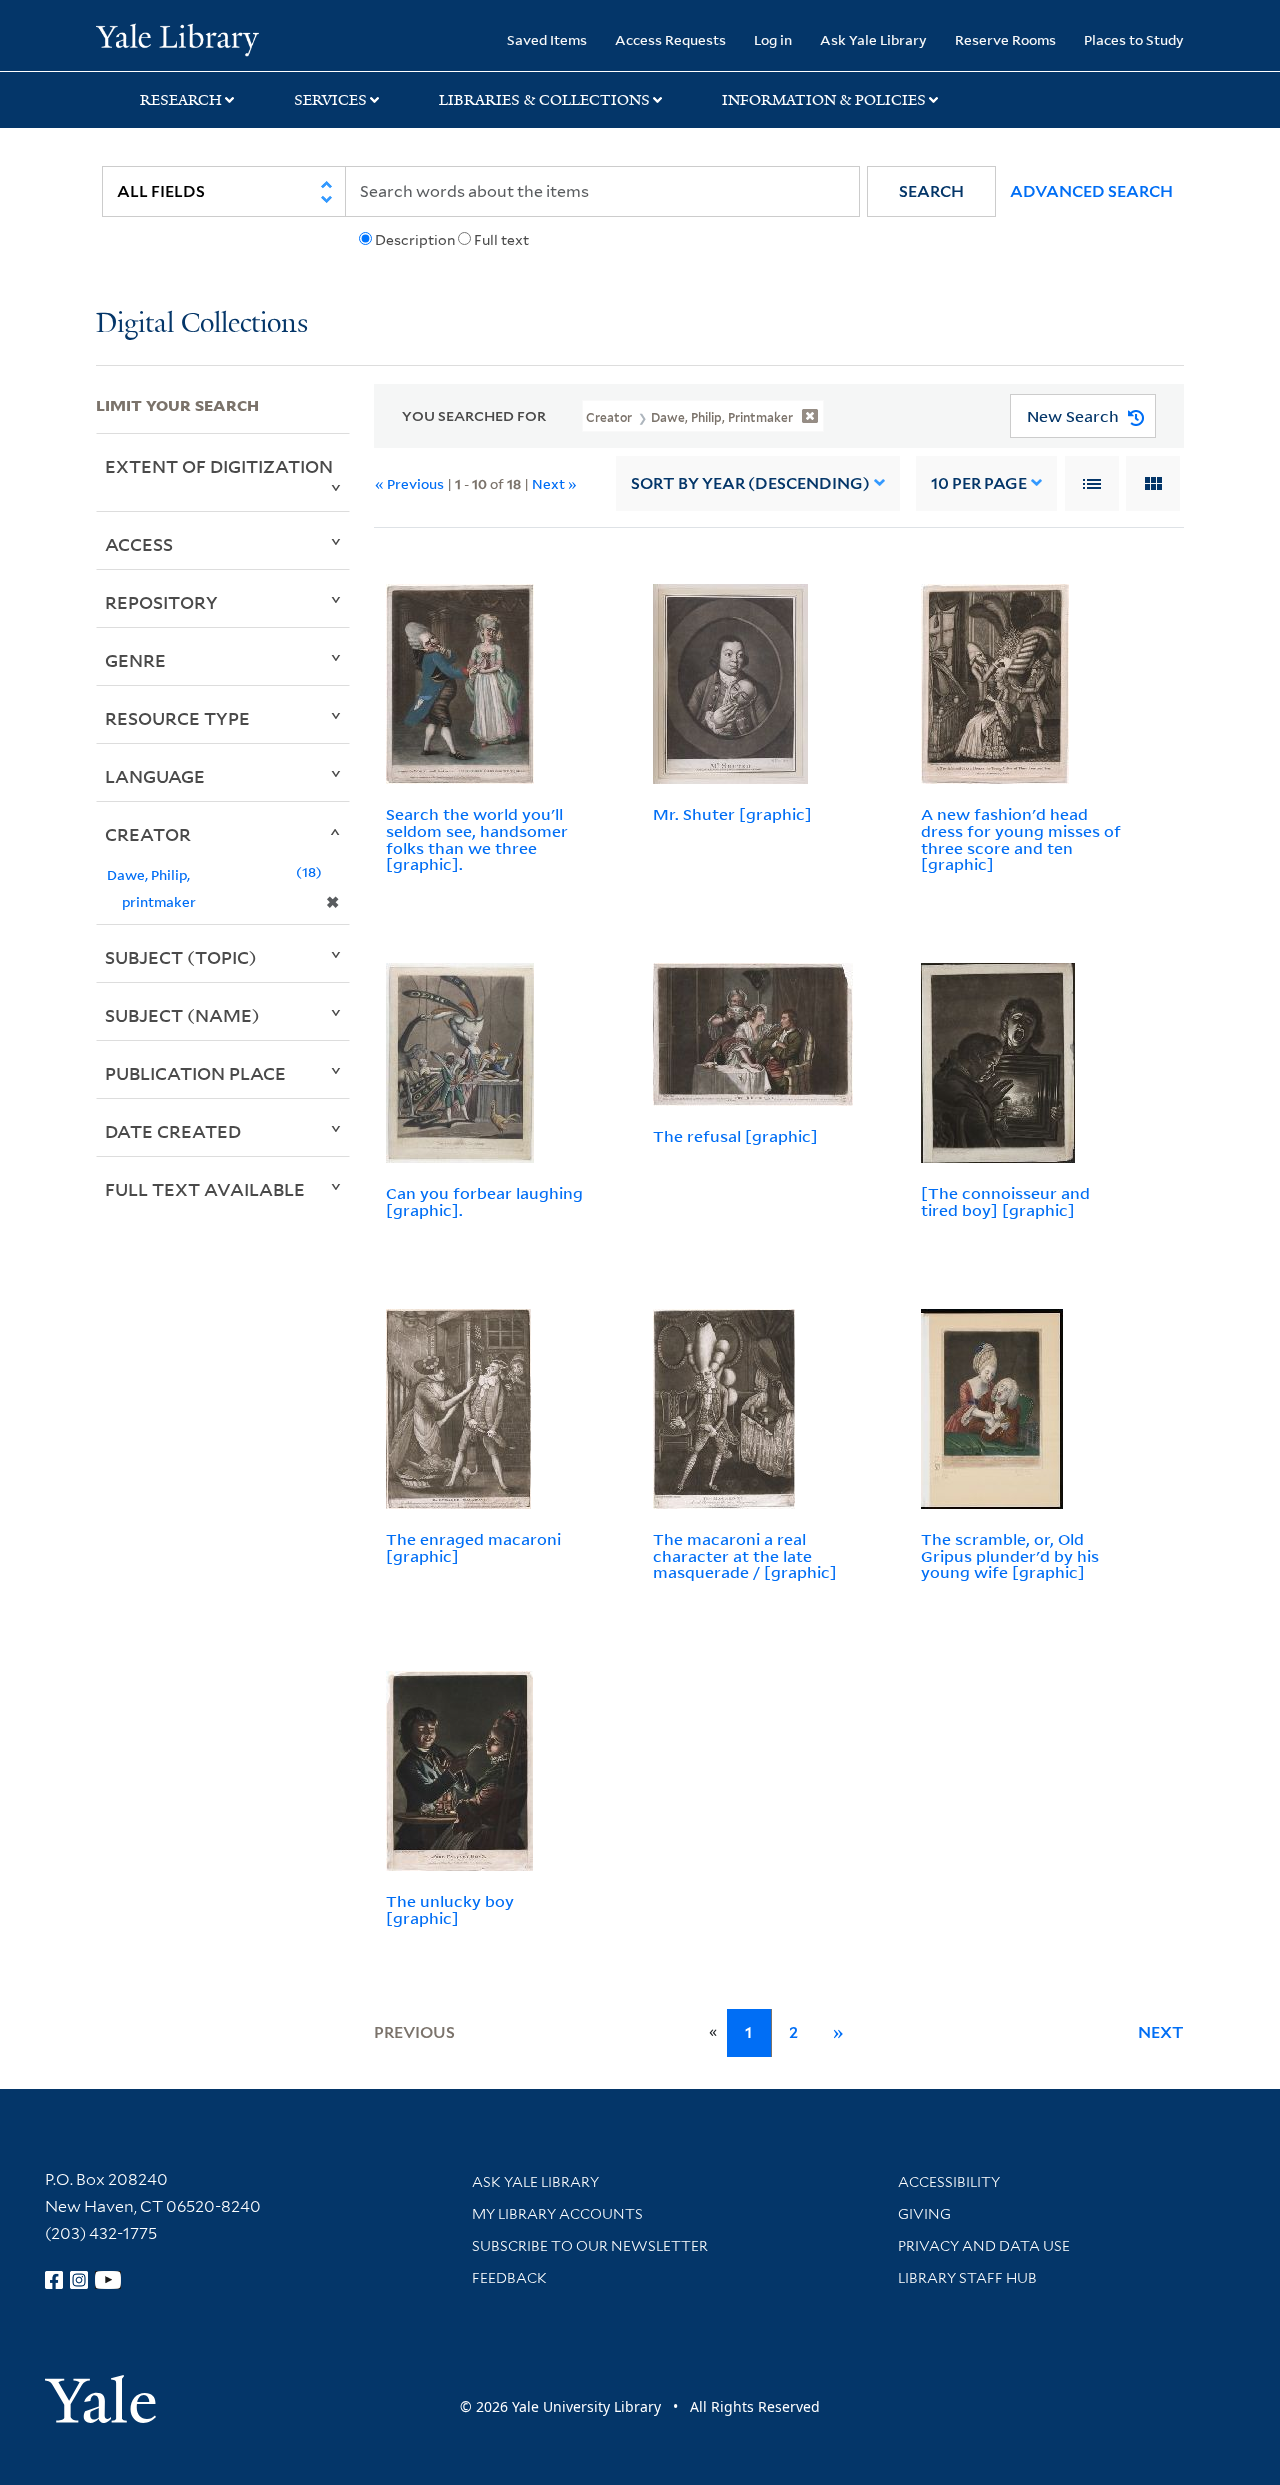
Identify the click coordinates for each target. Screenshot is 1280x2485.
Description (415, 240)
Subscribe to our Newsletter (590, 2246)
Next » (554, 483)
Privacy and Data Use (984, 2246)
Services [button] (330, 100)
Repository (161, 602)
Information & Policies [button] (824, 100)
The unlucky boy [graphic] (450, 1909)
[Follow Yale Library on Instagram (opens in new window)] (79, 2280)
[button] (931, 191)
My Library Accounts (557, 2214)
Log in (773, 39)
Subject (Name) (182, 1015)
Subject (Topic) (181, 957)
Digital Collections (202, 324)
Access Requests (670, 39)
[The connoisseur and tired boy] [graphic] (1005, 1201)
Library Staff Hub (967, 2278)
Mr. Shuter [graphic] (732, 814)
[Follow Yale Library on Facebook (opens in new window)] (54, 2280)
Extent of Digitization (219, 466)
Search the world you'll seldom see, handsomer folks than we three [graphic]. (477, 839)
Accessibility (949, 2182)
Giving (924, 2214)
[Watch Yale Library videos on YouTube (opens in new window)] (108, 2280)
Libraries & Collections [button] (544, 100)
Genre (135, 660)
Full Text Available (205, 1189)
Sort (750, 483)
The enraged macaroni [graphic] (473, 1547)
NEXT (1161, 2032)
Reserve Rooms (1005, 39)
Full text (501, 240)
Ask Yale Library (873, 39)
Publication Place (195, 1073)
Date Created (173, 1131)
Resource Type (177, 718)
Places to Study (1134, 39)
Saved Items (547, 39)
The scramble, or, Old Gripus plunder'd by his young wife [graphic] (1010, 1556)
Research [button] (181, 100)
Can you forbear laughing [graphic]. (484, 1201)
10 (979, 483)
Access (139, 544)
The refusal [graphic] (735, 1136)
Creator (148, 834)
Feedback (509, 2278)
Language (155, 776)
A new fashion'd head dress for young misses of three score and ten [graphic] (1021, 839)
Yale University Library (177, 38)
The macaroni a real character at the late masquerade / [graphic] (745, 1556)
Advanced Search (1091, 191)
